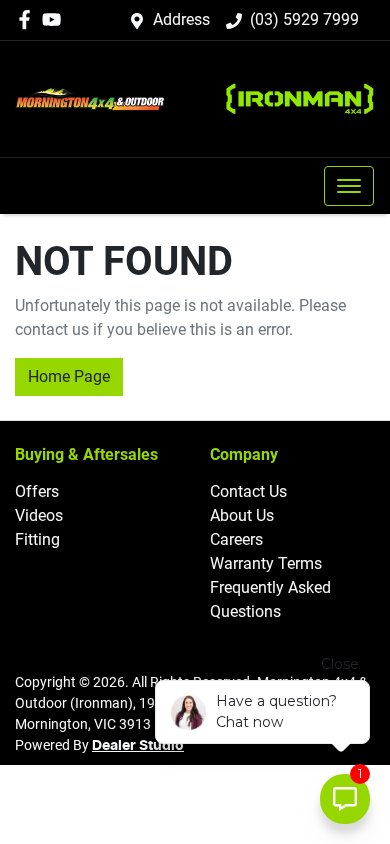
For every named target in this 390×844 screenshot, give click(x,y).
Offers (37, 491)
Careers (236, 539)
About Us (242, 515)
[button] (349, 186)
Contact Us (248, 491)
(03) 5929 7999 (304, 19)
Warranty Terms (266, 563)
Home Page (69, 376)
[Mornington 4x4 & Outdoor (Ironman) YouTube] (55, 19)
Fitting (37, 539)
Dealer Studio (138, 746)
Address (181, 19)
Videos (39, 515)
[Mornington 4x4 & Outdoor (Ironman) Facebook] (28, 19)
